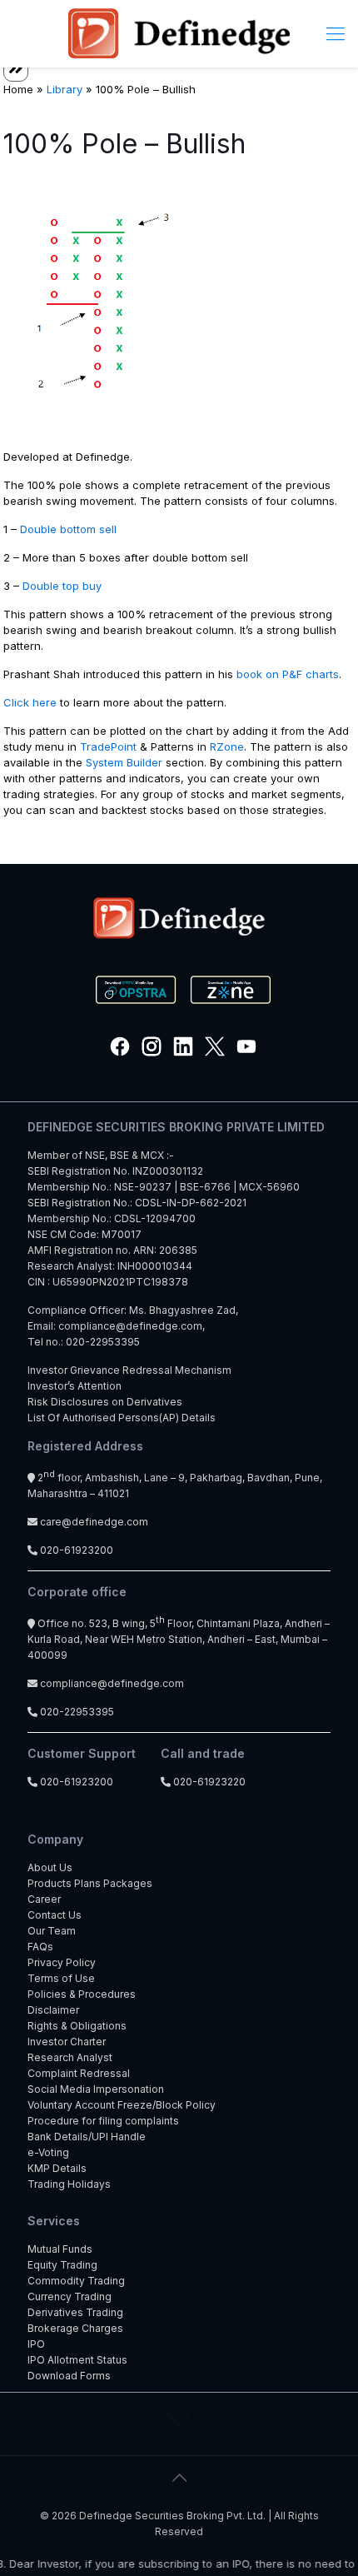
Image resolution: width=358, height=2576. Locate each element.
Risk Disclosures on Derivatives (105, 1402)
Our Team (52, 1931)
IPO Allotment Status (77, 2360)
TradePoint (108, 746)
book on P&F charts (288, 674)
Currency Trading (70, 2296)
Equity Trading (62, 2265)
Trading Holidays (69, 2184)
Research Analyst (70, 2057)
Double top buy (62, 586)
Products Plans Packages (90, 1883)
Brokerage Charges (75, 2328)
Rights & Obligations (77, 2026)
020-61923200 (75, 1550)
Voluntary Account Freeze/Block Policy (122, 2105)
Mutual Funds (60, 2249)
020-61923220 (208, 1782)
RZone (227, 746)
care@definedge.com (94, 1522)
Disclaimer (53, 2010)
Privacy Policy (62, 1962)
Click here (30, 702)
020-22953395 (103, 1342)
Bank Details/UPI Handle (87, 2137)
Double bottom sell (68, 529)
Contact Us (55, 1915)
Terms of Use (61, 1978)
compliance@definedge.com (130, 1326)
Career (44, 1899)
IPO (36, 2344)
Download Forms (69, 2376)
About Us (50, 1867)
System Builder (124, 762)
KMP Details (57, 2168)
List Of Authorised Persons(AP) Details (122, 1418)
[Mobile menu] (336, 33)
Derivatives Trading (75, 2312)
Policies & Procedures (82, 1994)
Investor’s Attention (75, 1386)
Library (65, 89)
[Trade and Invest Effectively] (179, 33)
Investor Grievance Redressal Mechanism (129, 1370)
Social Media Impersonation (96, 2089)
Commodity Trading (76, 2281)
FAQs (40, 1947)
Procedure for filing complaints (103, 2121)
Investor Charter (67, 2042)
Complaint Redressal (79, 2073)
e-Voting (48, 2152)
